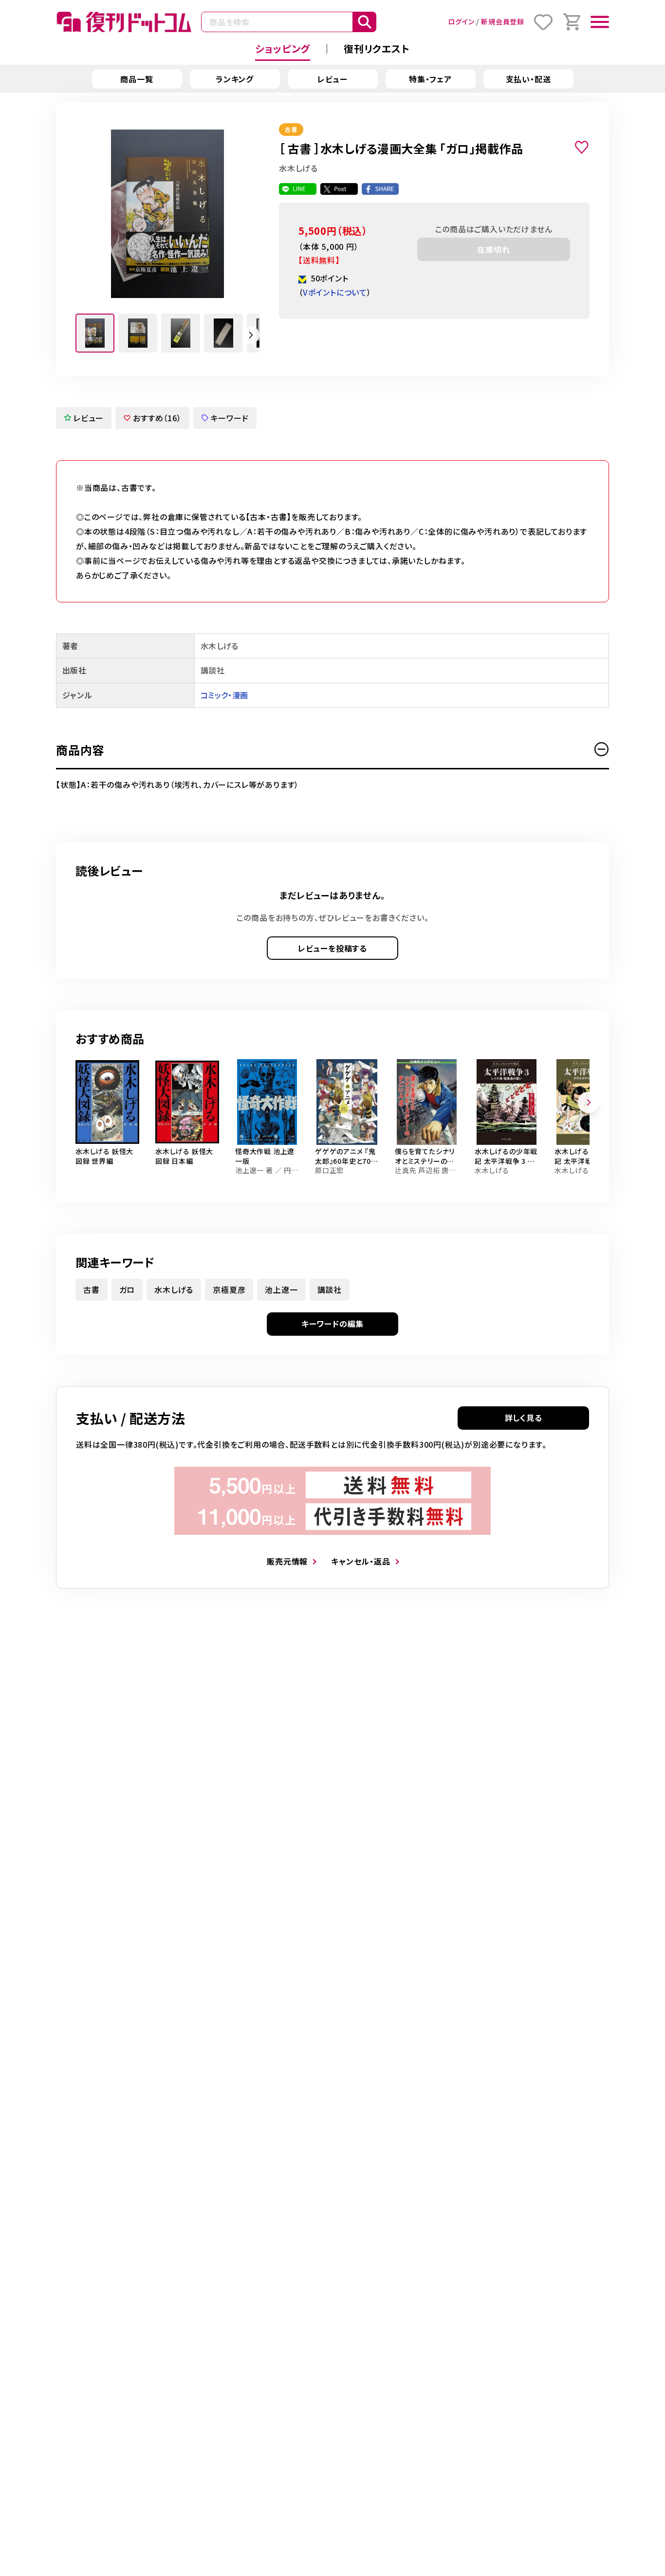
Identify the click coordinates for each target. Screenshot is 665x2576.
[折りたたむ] (602, 749)
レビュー (332, 79)
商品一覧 (137, 79)
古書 (92, 1289)
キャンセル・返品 (360, 1561)
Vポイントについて (335, 292)
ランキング (235, 79)
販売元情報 (287, 1561)
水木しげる (174, 1289)
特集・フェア (430, 79)
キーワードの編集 (332, 1324)
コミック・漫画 (224, 695)
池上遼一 (281, 1289)
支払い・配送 (528, 79)
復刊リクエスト (377, 48)
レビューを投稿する (332, 948)
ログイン (461, 21)
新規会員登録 (503, 21)
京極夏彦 (229, 1289)
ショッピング (283, 48)
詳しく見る (524, 1418)
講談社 (330, 1289)
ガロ (127, 1289)
